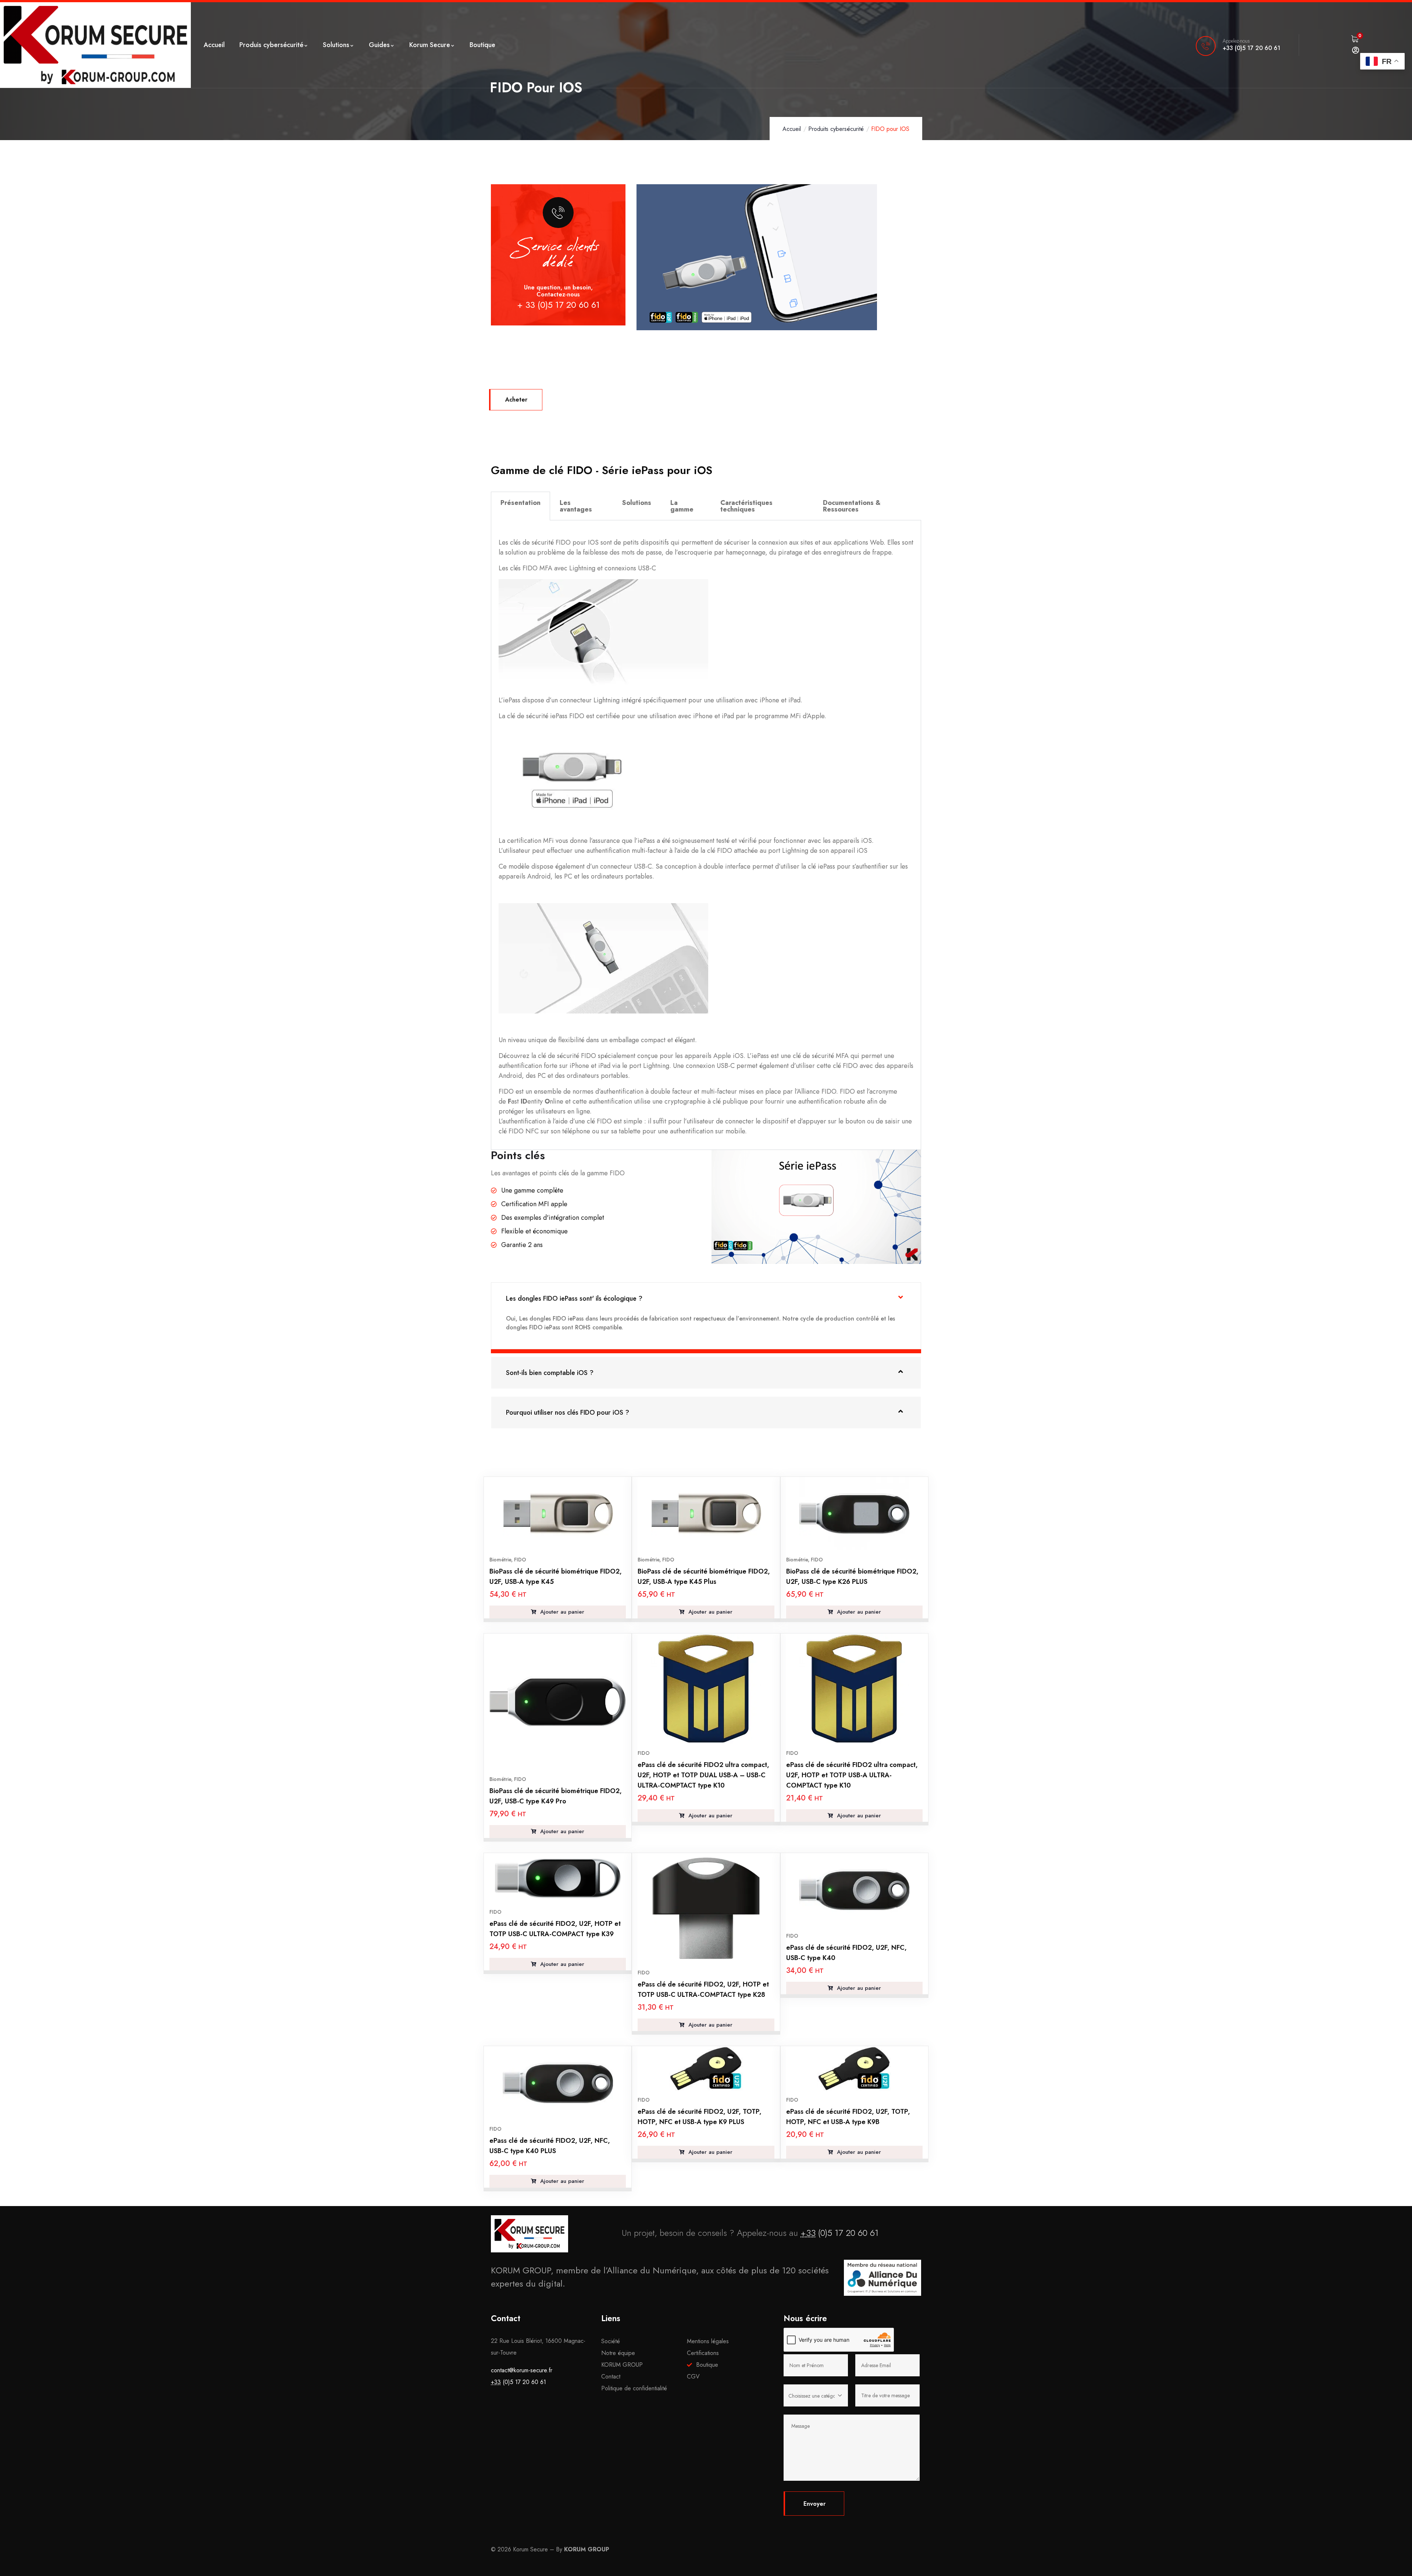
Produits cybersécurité (836, 129)
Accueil (792, 129)
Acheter (516, 400)
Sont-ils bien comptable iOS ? (550, 1373)
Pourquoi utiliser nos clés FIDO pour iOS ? (568, 1412)
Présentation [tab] (520, 503)
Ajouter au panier (561, 1612)
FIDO (520, 1560)
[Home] (95, 45)
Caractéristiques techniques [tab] (746, 506)
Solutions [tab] (637, 503)
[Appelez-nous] (1206, 46)
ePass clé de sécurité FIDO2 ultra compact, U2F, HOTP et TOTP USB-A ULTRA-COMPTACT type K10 (852, 1775)
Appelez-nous (1236, 41)
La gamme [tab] (682, 506)
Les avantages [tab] (576, 506)
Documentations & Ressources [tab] (852, 506)
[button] (706, 1298)
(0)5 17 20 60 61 (839, 2233)
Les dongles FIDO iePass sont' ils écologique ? (574, 1298)
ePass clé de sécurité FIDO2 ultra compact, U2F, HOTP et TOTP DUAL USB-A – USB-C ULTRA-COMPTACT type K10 (703, 1775)
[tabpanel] (706, 835)
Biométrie (500, 1560)
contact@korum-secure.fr (522, 2370)
